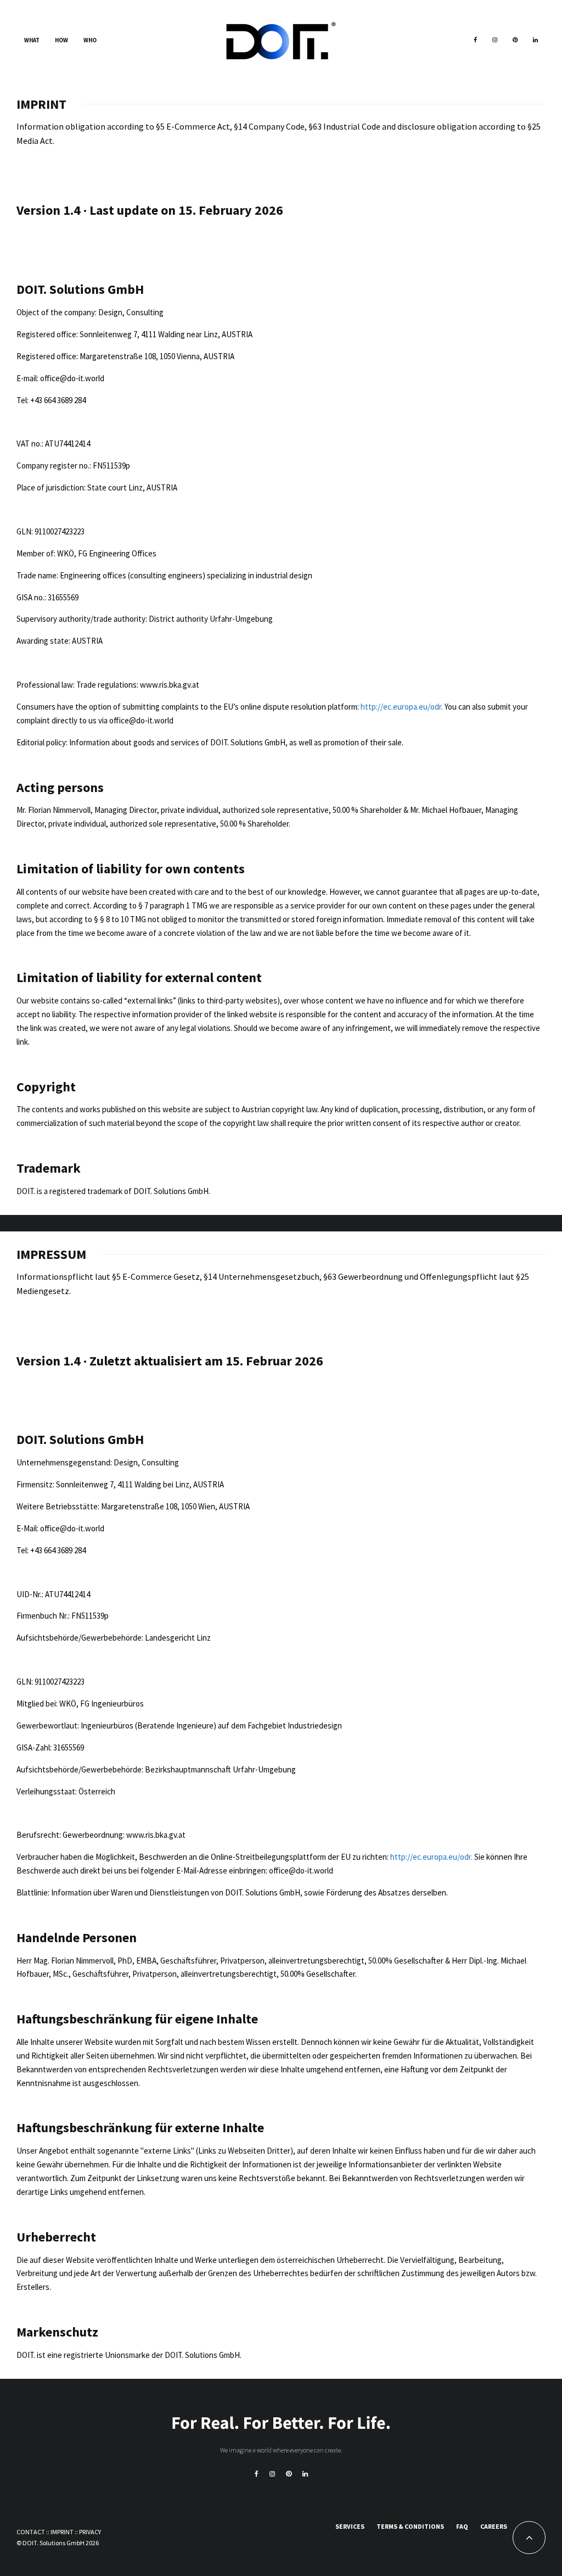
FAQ (462, 2526)
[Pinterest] (515, 41)
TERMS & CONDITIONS (410, 2526)
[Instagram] (495, 41)
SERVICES (350, 2526)
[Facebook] (475, 41)
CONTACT (31, 2532)
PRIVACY (90, 2532)
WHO (90, 40)
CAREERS (494, 2526)
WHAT (32, 40)
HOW (61, 40)
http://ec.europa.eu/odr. (402, 707)
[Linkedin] (535, 41)
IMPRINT (62, 2532)
